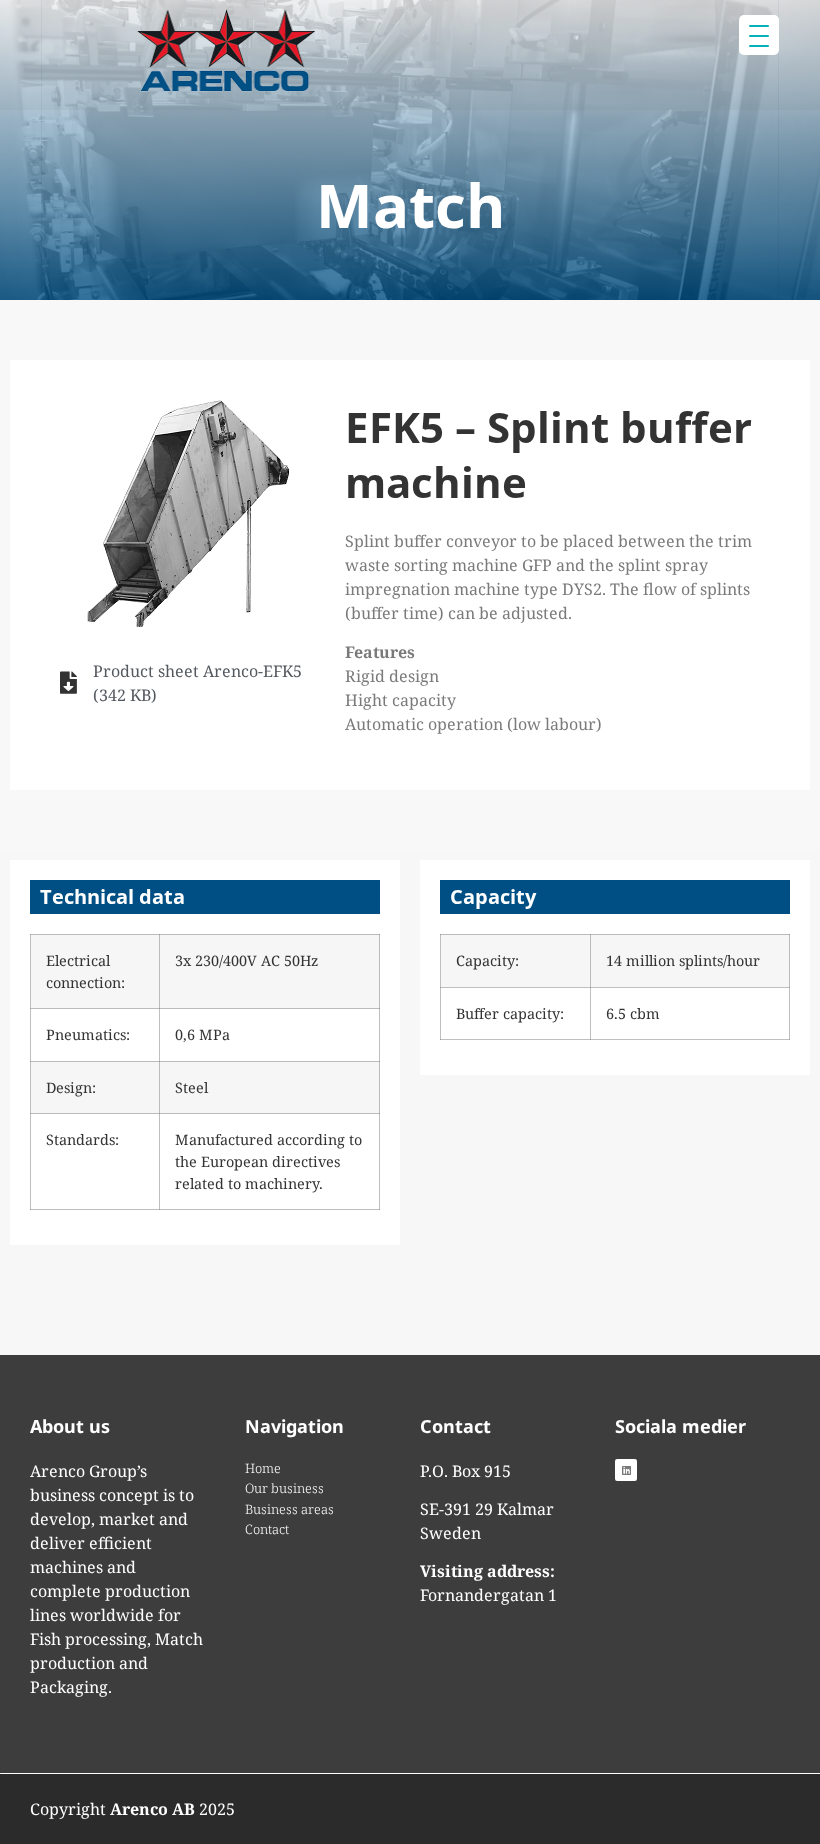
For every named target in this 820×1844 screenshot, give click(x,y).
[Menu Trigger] (759, 35)
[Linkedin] (626, 1470)
